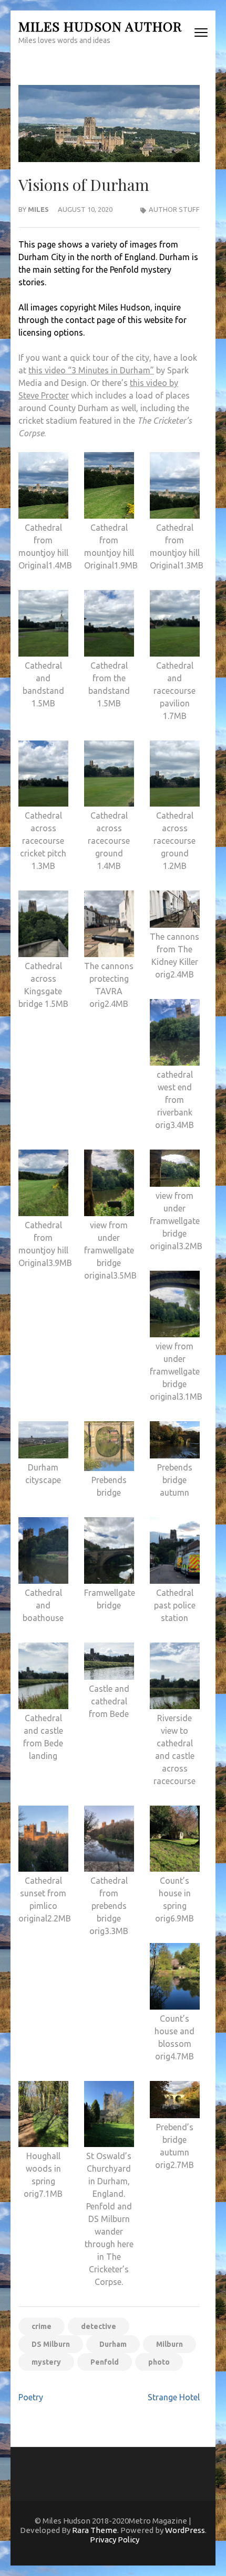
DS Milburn (51, 2344)
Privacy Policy (115, 2540)
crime (42, 2326)
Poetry (31, 2397)
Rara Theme (95, 2530)
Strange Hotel (174, 2397)
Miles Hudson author (100, 26)
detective (99, 2326)
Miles (38, 209)
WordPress (185, 2530)
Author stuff (174, 209)
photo (159, 2362)
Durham (113, 2344)
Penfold (105, 2362)
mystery (46, 2362)
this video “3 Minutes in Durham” (91, 370)
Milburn (169, 2344)
